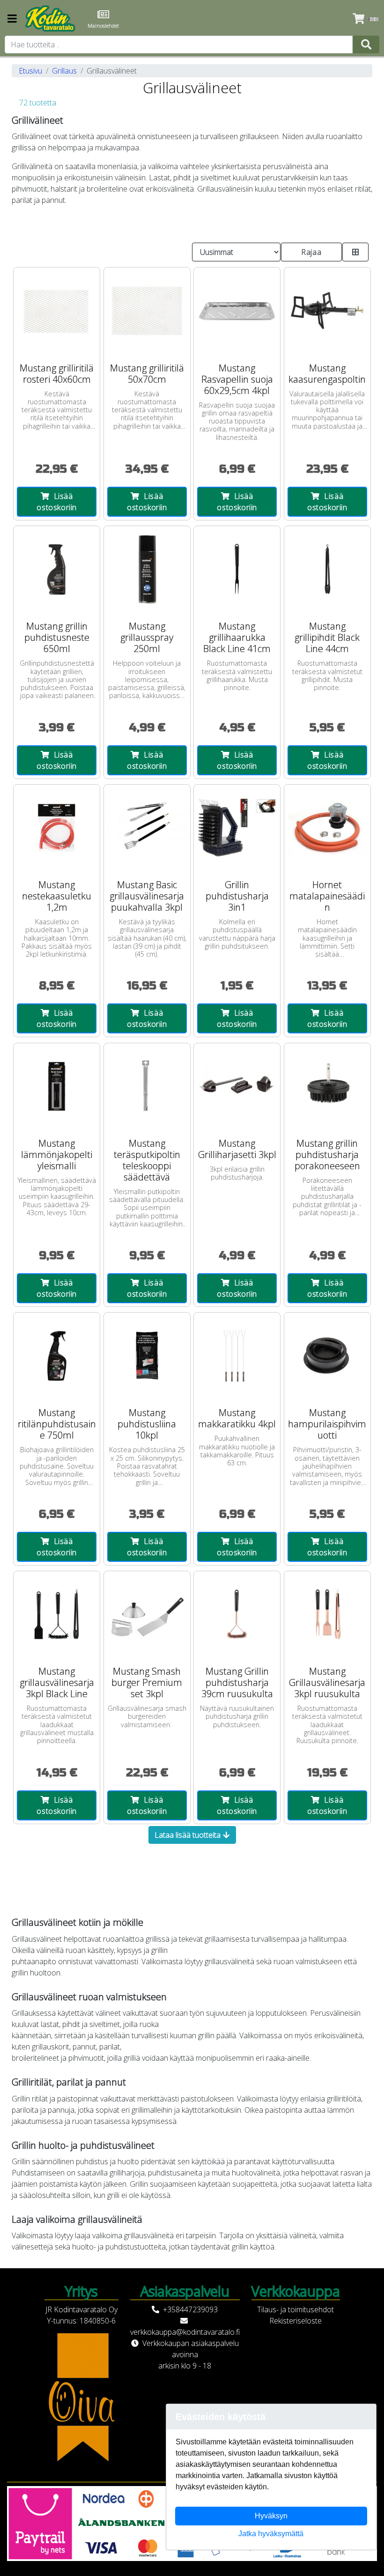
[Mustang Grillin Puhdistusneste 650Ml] (57, 569)
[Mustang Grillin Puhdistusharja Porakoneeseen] (327, 1086)
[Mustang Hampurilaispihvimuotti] (327, 1356)
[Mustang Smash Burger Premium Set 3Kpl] (147, 1614)
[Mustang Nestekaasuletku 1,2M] (57, 828)
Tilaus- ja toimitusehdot (295, 2309)
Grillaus (64, 71)
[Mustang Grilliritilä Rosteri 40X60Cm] (57, 311)
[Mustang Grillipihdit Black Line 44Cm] (327, 569)
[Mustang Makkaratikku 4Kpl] (237, 1356)
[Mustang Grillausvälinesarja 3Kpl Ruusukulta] (327, 1614)
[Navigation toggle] (12, 19)
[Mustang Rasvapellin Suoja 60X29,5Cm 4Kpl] (237, 311)
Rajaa (311, 252)
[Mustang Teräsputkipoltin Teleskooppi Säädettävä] (147, 1086)
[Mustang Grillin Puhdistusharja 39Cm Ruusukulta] (237, 1614)
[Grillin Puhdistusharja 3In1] (237, 828)
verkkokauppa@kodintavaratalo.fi (185, 2332)
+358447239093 (190, 2309)
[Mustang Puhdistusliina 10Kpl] (147, 1356)
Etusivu (30, 71)
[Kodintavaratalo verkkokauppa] (51, 19)
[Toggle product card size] (356, 252)
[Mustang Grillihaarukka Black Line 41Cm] (237, 569)
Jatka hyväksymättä (271, 2534)
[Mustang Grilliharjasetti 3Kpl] (237, 1086)
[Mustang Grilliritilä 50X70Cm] (147, 311)
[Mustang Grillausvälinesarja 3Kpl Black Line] (57, 1614)
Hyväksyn (271, 2516)
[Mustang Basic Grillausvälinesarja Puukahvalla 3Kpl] (147, 828)
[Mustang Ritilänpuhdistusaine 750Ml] (57, 1356)
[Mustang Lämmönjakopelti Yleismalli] (57, 1086)
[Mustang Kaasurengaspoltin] (327, 311)
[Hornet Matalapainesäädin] (327, 828)
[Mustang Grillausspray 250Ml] (147, 569)
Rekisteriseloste (295, 2321)
